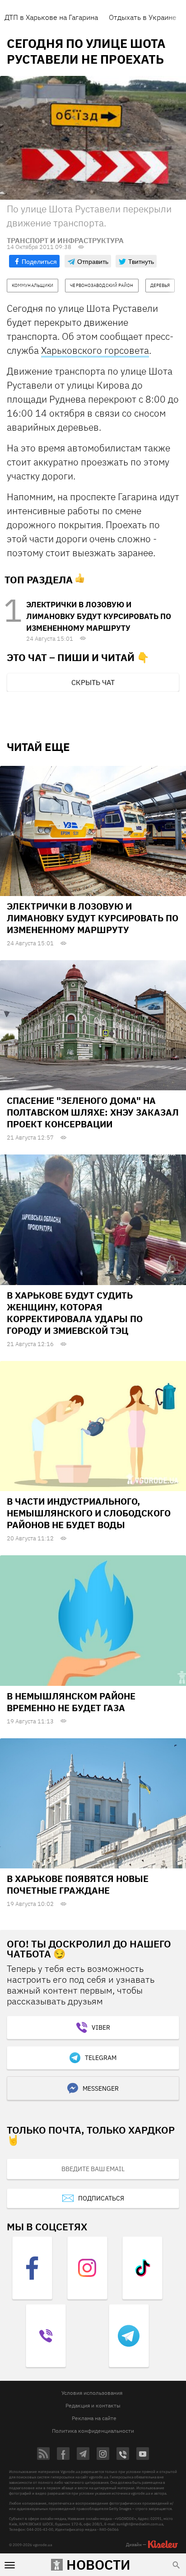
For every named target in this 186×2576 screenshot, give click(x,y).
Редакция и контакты (93, 2405)
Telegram (101, 2058)
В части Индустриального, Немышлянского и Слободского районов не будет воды (89, 1513)
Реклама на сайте (94, 2418)
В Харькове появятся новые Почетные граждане (78, 1884)
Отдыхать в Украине (143, 17)
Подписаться (101, 2198)
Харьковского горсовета (95, 350)
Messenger (101, 2088)
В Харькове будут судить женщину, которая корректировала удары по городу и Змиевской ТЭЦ (75, 1313)
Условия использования (92, 2393)
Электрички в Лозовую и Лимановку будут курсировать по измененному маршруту (99, 616)
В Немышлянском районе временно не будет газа (71, 1702)
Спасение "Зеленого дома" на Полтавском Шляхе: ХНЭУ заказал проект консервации (93, 1112)
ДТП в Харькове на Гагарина (51, 17)
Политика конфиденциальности (93, 2431)
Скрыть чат (93, 682)
